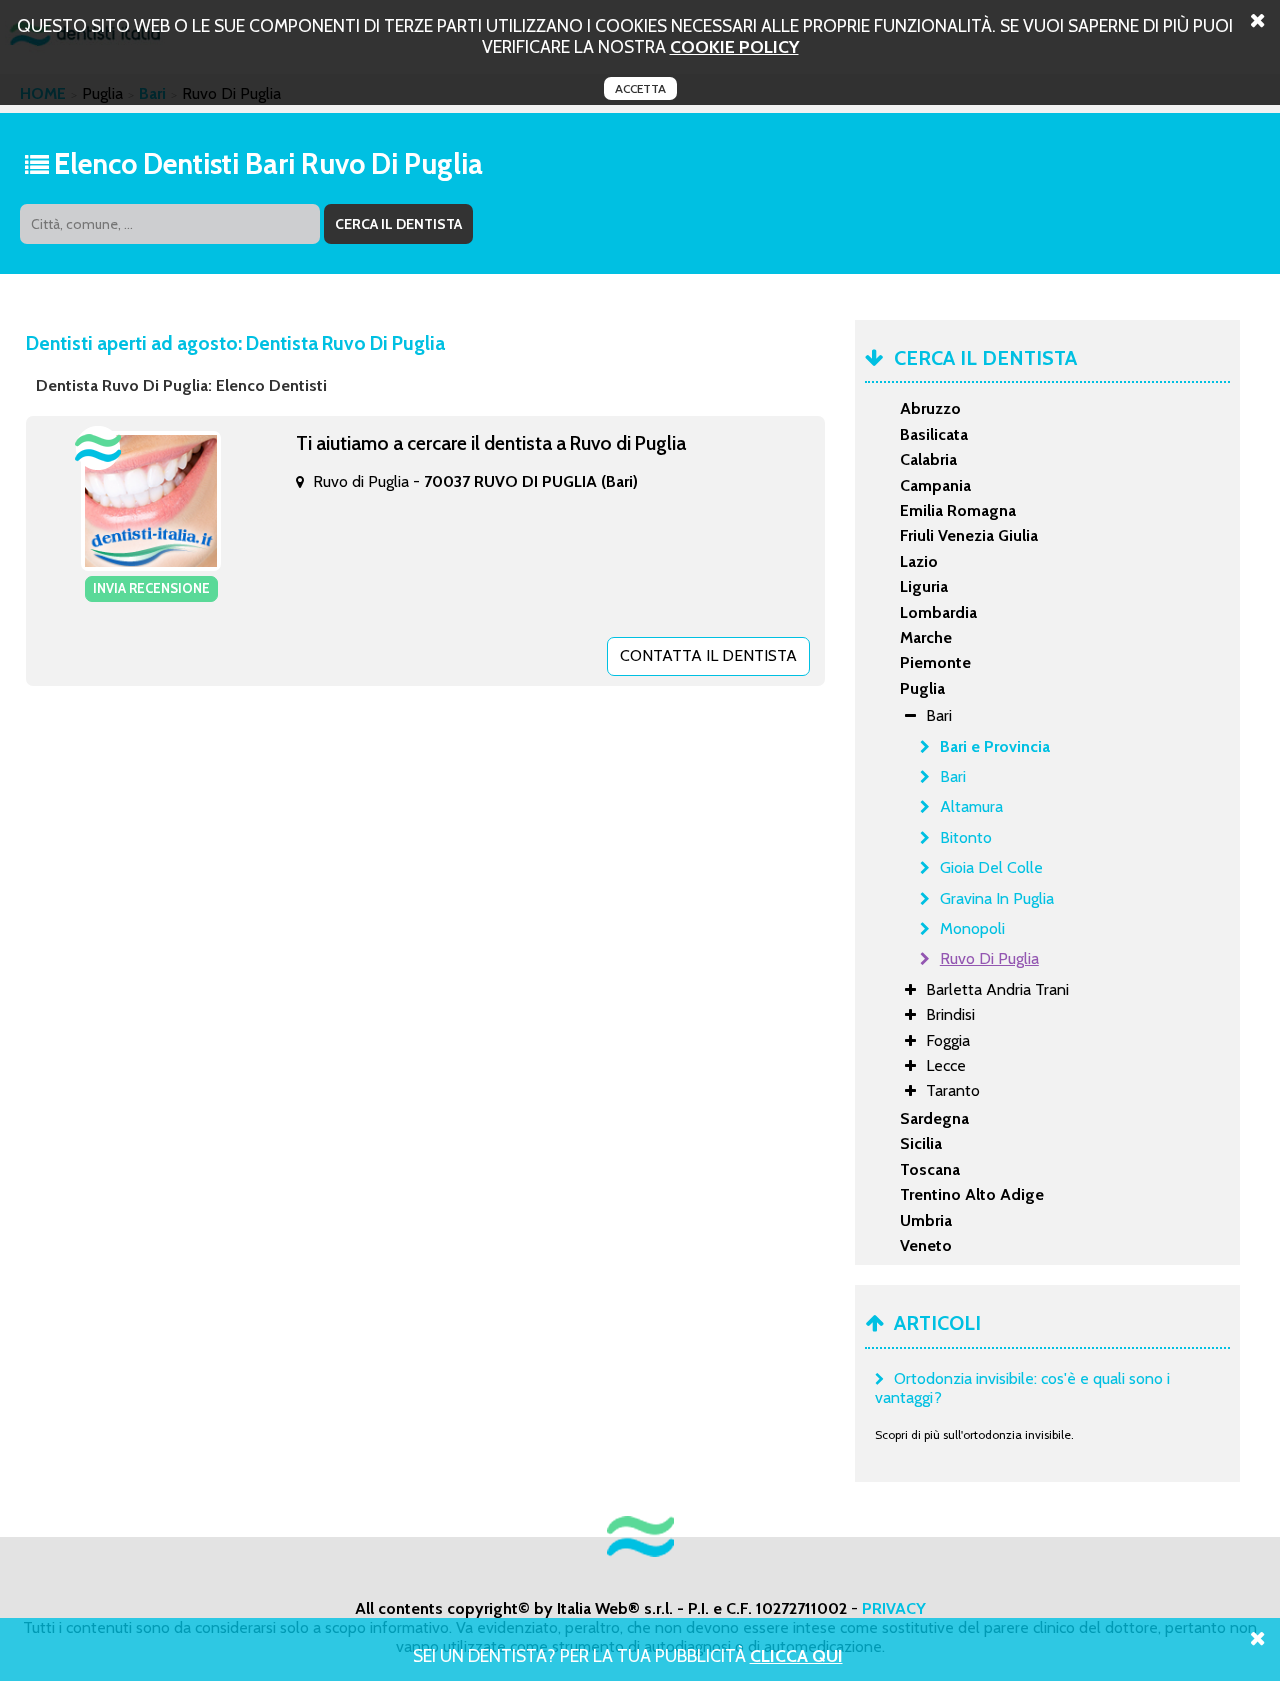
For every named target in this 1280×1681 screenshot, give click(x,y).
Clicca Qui (796, 1655)
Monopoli (972, 928)
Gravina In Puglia (997, 898)
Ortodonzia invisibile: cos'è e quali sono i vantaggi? (1022, 1388)
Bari (953, 776)
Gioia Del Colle (991, 867)
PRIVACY (894, 1608)
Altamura (971, 806)
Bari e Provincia (995, 746)
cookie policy (734, 46)
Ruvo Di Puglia (989, 958)
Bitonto (966, 837)
